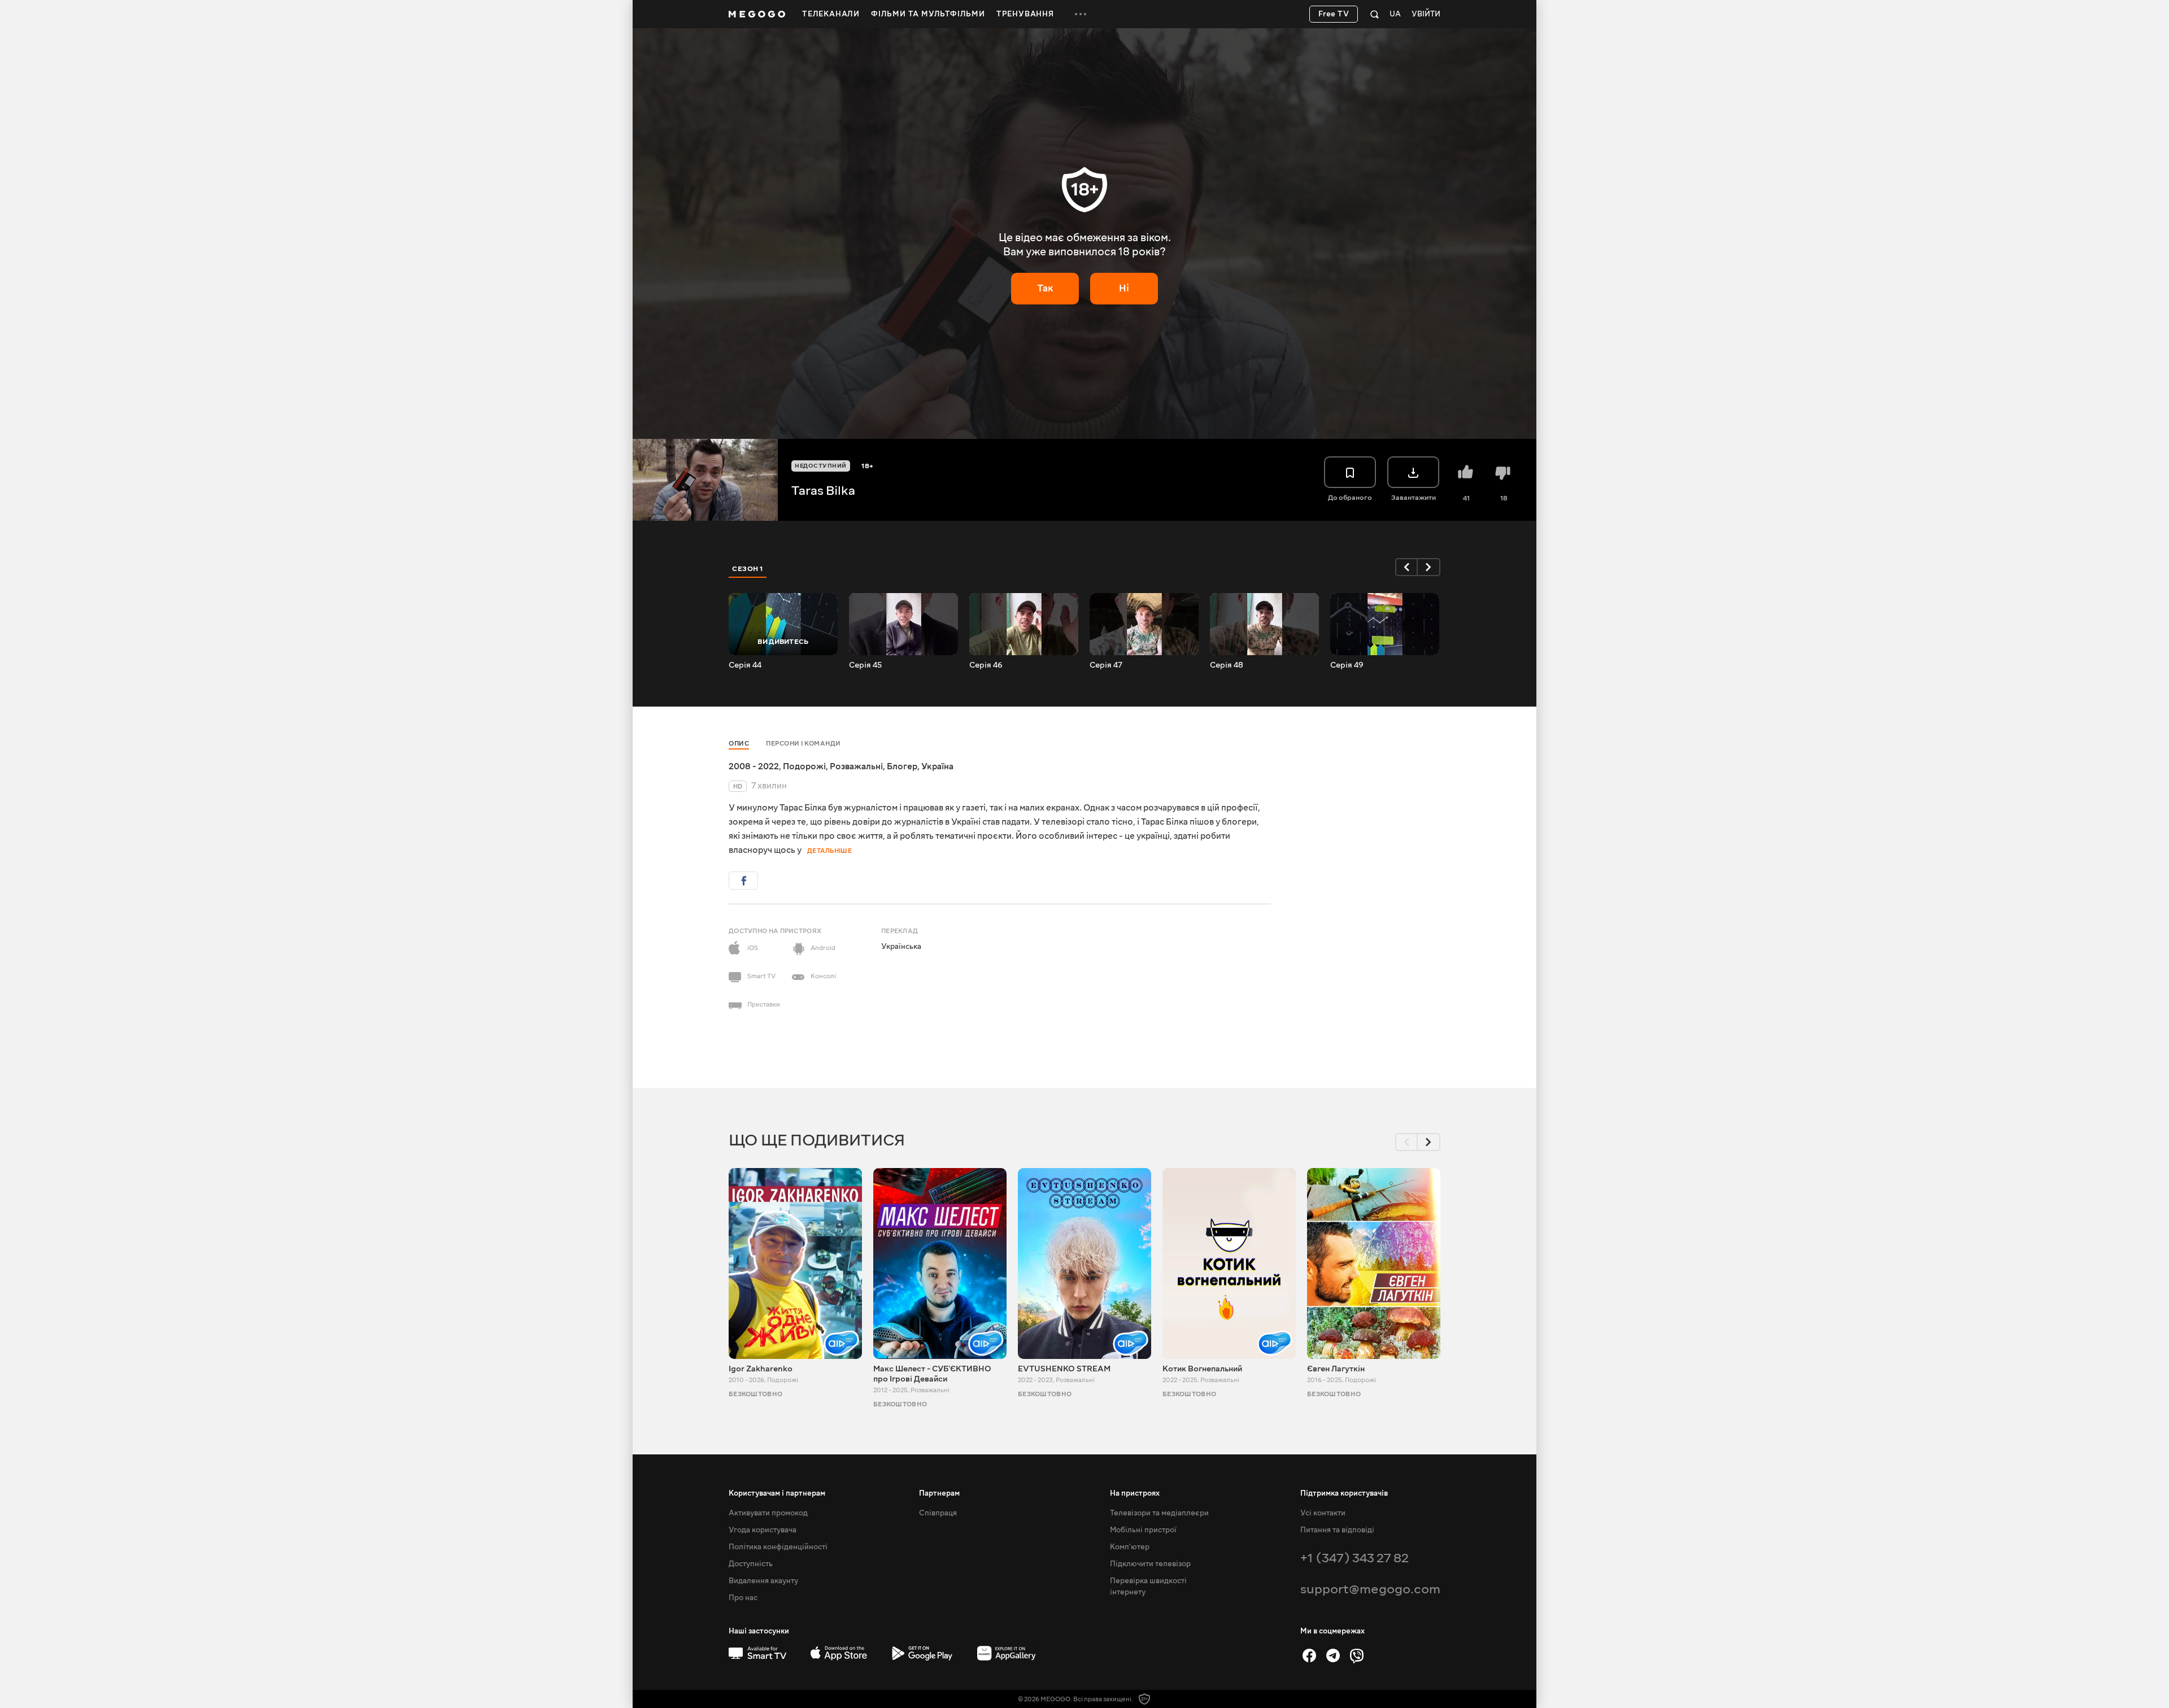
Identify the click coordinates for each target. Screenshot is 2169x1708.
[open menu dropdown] (1081, 14)
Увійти (1426, 14)
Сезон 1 (748, 569)
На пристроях (1135, 1493)
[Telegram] (1333, 1655)
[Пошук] (1375, 14)
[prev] (1406, 567)
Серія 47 (1106, 665)
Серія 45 (865, 665)
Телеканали (831, 14)
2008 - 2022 (754, 766)
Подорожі (804, 766)
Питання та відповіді (1337, 1530)
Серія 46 (986, 665)
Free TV (1334, 14)
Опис (739, 744)
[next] (1429, 567)
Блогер (902, 766)
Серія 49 (1347, 665)
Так (1045, 288)
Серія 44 (745, 665)
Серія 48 (1227, 665)
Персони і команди (803, 744)
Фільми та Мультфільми (928, 14)
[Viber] (1357, 1655)
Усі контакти (1323, 1513)
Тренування (1025, 14)
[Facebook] (1309, 1655)
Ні (1124, 288)
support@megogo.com (1370, 1589)
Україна (937, 766)
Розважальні (856, 766)
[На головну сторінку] (757, 14)
